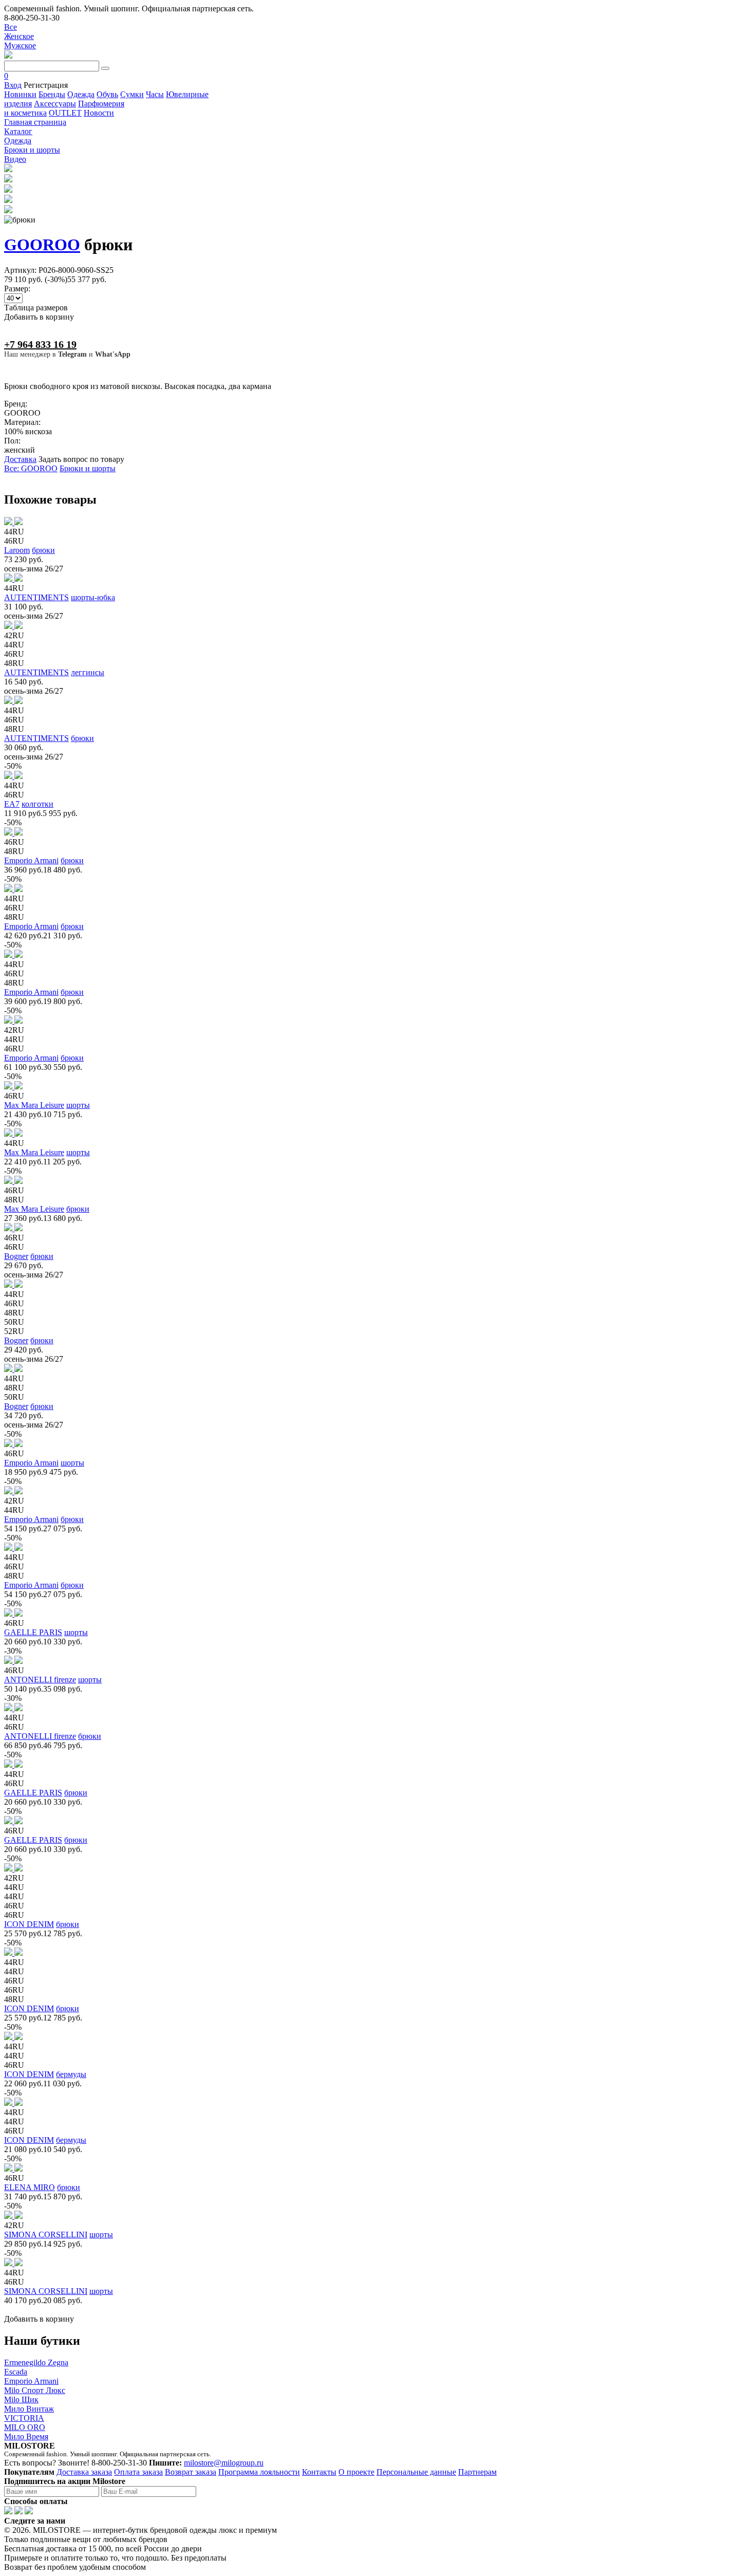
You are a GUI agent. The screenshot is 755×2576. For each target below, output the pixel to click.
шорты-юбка (93, 597)
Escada (16, 2372)
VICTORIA (24, 2418)
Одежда (81, 94)
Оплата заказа (138, 2472)
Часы (155, 94)
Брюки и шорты (88, 468)
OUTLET (65, 113)
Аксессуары (55, 104)
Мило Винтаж (29, 2409)
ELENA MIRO (30, 2187)
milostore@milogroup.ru (224, 2463)
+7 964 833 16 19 (40, 344)
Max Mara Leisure (34, 1105)
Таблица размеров (36, 308)
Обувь (107, 94)
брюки (43, 550)
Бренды (52, 94)
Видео (15, 159)
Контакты (319, 2472)
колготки (37, 804)
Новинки (20, 94)
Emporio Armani (31, 860)
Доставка (20, 459)
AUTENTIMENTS (36, 597)
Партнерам (477, 2472)
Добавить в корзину (39, 317)
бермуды (71, 2074)
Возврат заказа (191, 2472)
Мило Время (26, 2436)
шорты (78, 1105)
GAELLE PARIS (33, 1632)
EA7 (12, 804)
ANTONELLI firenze (40, 1680)
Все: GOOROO (31, 468)
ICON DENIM (29, 1924)
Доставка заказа (84, 2472)
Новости (99, 113)
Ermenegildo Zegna (36, 2362)
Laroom (17, 550)
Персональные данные (416, 2472)
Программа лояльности (259, 2472)
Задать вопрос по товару (81, 459)
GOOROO (42, 245)
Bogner (16, 1256)
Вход (13, 85)
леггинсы (88, 672)
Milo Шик (21, 2399)
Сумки (132, 94)
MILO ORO (25, 2427)
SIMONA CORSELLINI (46, 2235)
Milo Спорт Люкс (35, 2390)
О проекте (356, 2472)
